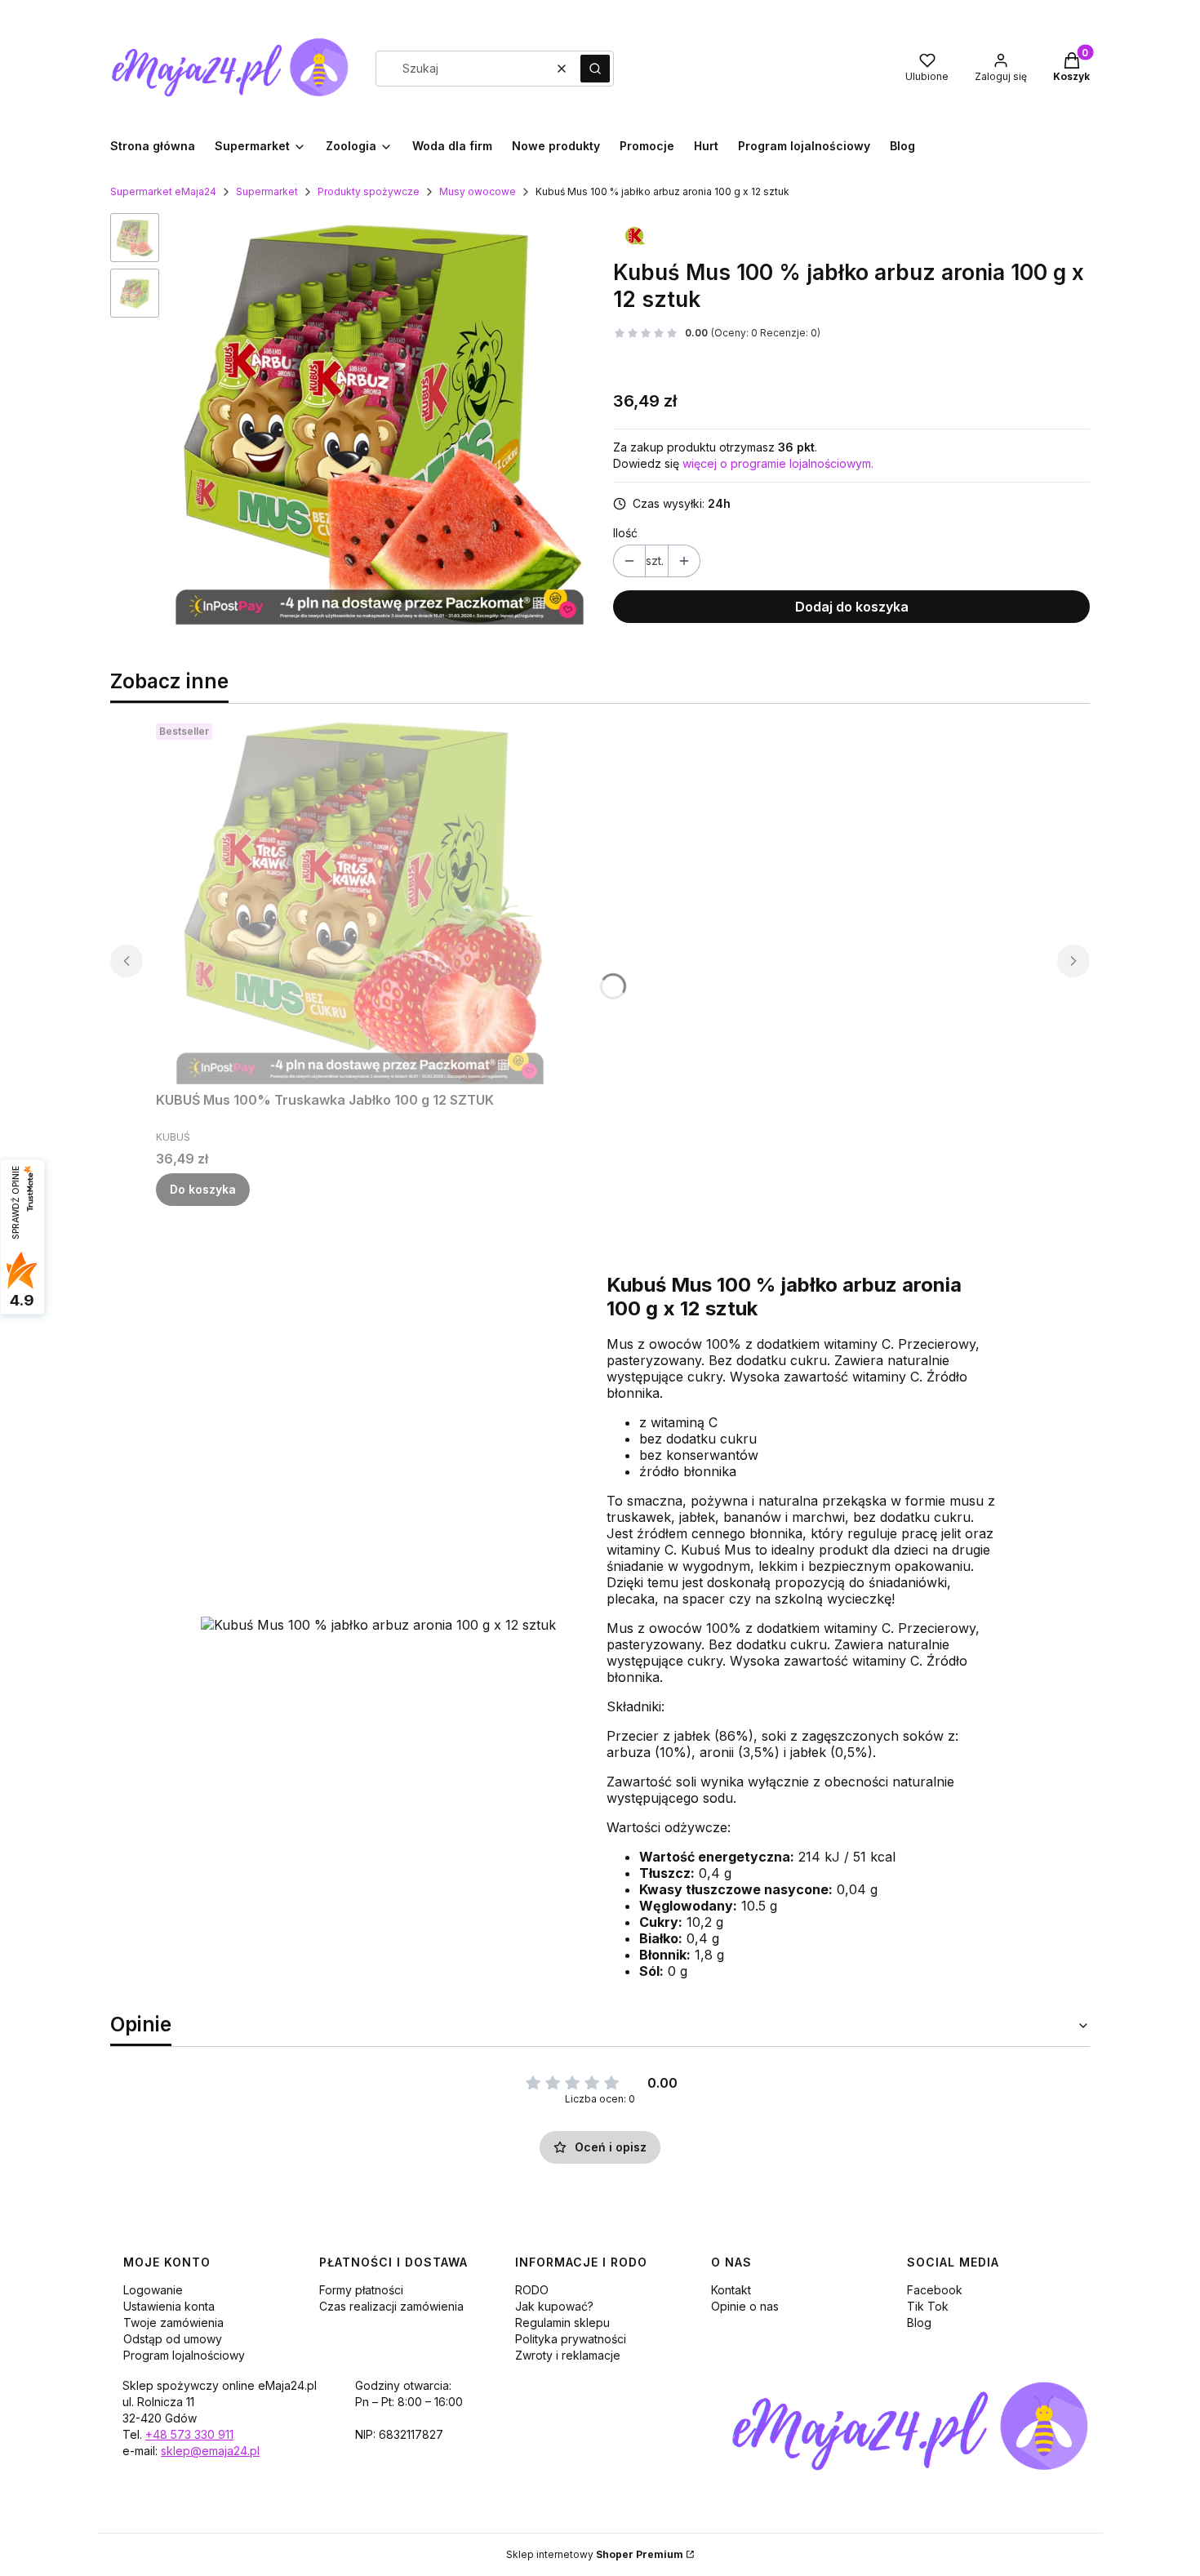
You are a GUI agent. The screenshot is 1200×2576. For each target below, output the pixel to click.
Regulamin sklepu (562, 2322)
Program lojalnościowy (184, 2355)
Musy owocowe (478, 191)
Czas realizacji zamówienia (391, 2306)
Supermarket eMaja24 (163, 191)
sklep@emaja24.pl (210, 2451)
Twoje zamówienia (173, 2322)
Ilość (625, 533)
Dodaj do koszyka (852, 607)
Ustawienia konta (169, 2306)
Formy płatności (361, 2290)
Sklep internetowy (595, 2554)
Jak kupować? (554, 2306)
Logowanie (153, 2290)
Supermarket (267, 191)
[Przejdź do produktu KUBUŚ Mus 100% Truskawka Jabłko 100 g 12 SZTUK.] (360, 901)
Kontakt (731, 2290)
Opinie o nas (745, 2306)
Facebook (935, 2290)
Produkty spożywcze (369, 191)
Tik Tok (928, 2306)
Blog (919, 2322)
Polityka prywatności (571, 2339)
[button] (595, 69)
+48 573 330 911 (189, 2434)
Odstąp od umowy (173, 2339)
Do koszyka (203, 1189)
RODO (532, 2290)
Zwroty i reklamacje (568, 2355)
